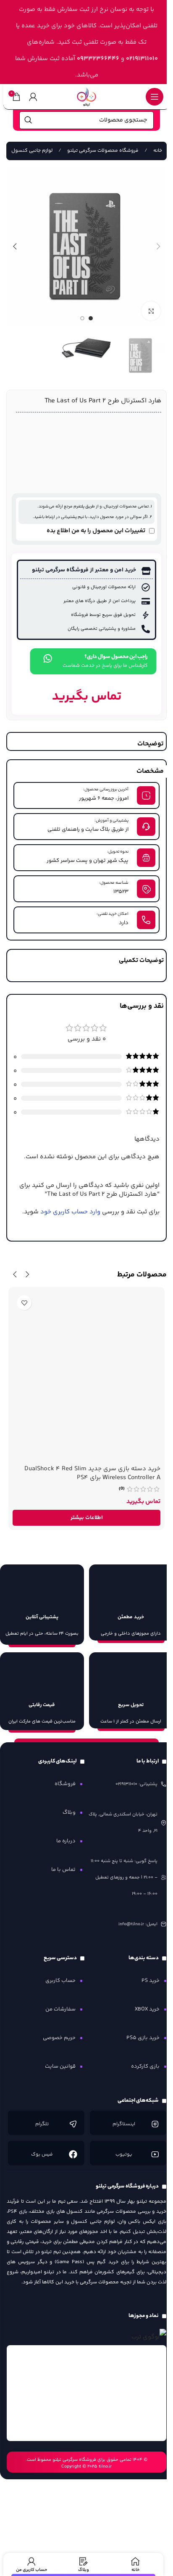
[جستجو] (28, 120)
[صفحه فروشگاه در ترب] (149, 2337)
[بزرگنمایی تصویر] (151, 311)
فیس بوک (42, 2155)
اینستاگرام (124, 2124)
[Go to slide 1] (91, 318)
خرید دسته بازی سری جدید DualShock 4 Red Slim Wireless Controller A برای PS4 (92, 1473)
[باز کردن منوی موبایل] (155, 97)
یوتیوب (124, 2155)
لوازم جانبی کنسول (32, 151)
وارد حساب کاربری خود (70, 1212)
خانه (157, 151)
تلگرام (42, 2124)
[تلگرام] (73, 2124)
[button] (158, 246)
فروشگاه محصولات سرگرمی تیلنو (102, 151)
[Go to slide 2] (82, 318)
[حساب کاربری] (33, 97)
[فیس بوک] (73, 2154)
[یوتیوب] (155, 2154)
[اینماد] (86, 2393)
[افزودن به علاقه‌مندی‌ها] (24, 1303)
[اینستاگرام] (155, 2124)
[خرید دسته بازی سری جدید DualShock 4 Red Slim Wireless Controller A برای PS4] (86, 1376)
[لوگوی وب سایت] (86, 96)
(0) (122, 1489)
